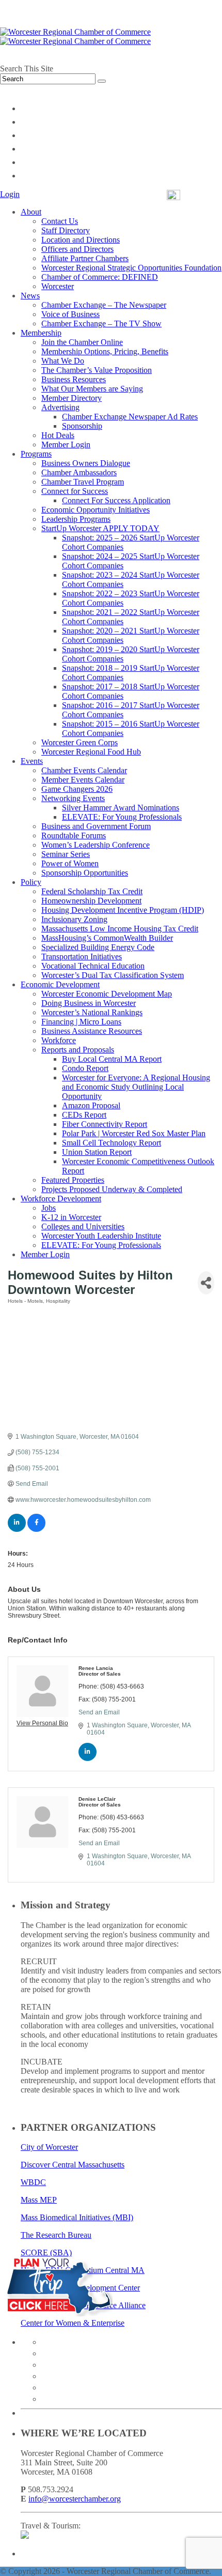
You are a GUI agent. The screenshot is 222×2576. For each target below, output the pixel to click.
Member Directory (72, 398)
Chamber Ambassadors (79, 472)
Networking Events (73, 798)
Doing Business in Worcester (89, 1003)
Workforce (59, 1040)
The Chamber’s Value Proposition (97, 370)
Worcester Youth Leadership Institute (101, 1236)
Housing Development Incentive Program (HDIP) (123, 910)
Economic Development (60, 984)
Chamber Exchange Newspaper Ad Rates (130, 417)
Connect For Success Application (116, 500)
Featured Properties (73, 1180)
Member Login (66, 445)
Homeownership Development (91, 901)
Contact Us (60, 221)
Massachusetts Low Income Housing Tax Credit (120, 929)
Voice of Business (70, 314)
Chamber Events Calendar (84, 770)
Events (32, 761)
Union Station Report (97, 1152)
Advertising (60, 407)
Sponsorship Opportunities (85, 873)
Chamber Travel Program (83, 482)
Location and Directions (81, 240)
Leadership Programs (76, 519)
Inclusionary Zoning (74, 919)
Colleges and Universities (83, 1226)
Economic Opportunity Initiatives (96, 510)
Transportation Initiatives (82, 956)
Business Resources (74, 379)
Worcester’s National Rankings (92, 1012)
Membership (41, 333)
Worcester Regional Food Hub (91, 752)
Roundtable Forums (74, 835)
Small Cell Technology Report (112, 1143)
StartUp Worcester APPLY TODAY (100, 528)
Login (10, 194)
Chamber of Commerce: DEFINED (100, 277)
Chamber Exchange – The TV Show (101, 323)
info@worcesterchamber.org (75, 2499)
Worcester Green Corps (80, 742)
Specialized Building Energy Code (98, 947)
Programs (36, 454)
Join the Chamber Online (82, 342)
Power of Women (70, 863)
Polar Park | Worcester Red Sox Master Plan (134, 1133)
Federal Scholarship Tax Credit (92, 891)
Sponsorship (82, 426)
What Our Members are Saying (92, 389)
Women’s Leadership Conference (96, 845)
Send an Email (99, 1712)
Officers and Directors (77, 249)
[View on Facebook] (36, 1530)
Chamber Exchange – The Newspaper (104, 305)
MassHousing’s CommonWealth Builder (107, 938)
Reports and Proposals (78, 1050)
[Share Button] (206, 1283)
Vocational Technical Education (93, 966)
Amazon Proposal (91, 1105)
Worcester (58, 286)
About (31, 212)
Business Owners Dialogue (86, 463)
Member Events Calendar (83, 780)
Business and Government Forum (96, 826)
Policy (31, 882)
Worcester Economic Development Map (107, 994)
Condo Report (85, 1068)
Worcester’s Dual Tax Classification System (113, 975)
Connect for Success (75, 491)
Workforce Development (61, 1199)
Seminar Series (66, 854)
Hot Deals (58, 435)
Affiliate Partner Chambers (85, 258)
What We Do (63, 361)
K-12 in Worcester (71, 1217)
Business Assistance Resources (92, 1031)
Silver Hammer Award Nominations (121, 808)
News (30, 296)
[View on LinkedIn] (17, 1530)
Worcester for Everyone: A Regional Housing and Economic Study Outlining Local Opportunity (136, 1087)
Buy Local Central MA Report (112, 1059)
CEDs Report (84, 1115)
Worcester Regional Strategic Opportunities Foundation (131, 268)
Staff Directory (66, 230)
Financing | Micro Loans (81, 1022)
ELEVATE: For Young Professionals (122, 817)
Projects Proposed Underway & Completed (112, 1189)
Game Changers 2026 (77, 789)
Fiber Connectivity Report (105, 1124)
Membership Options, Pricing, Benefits (105, 351)
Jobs (49, 1208)
